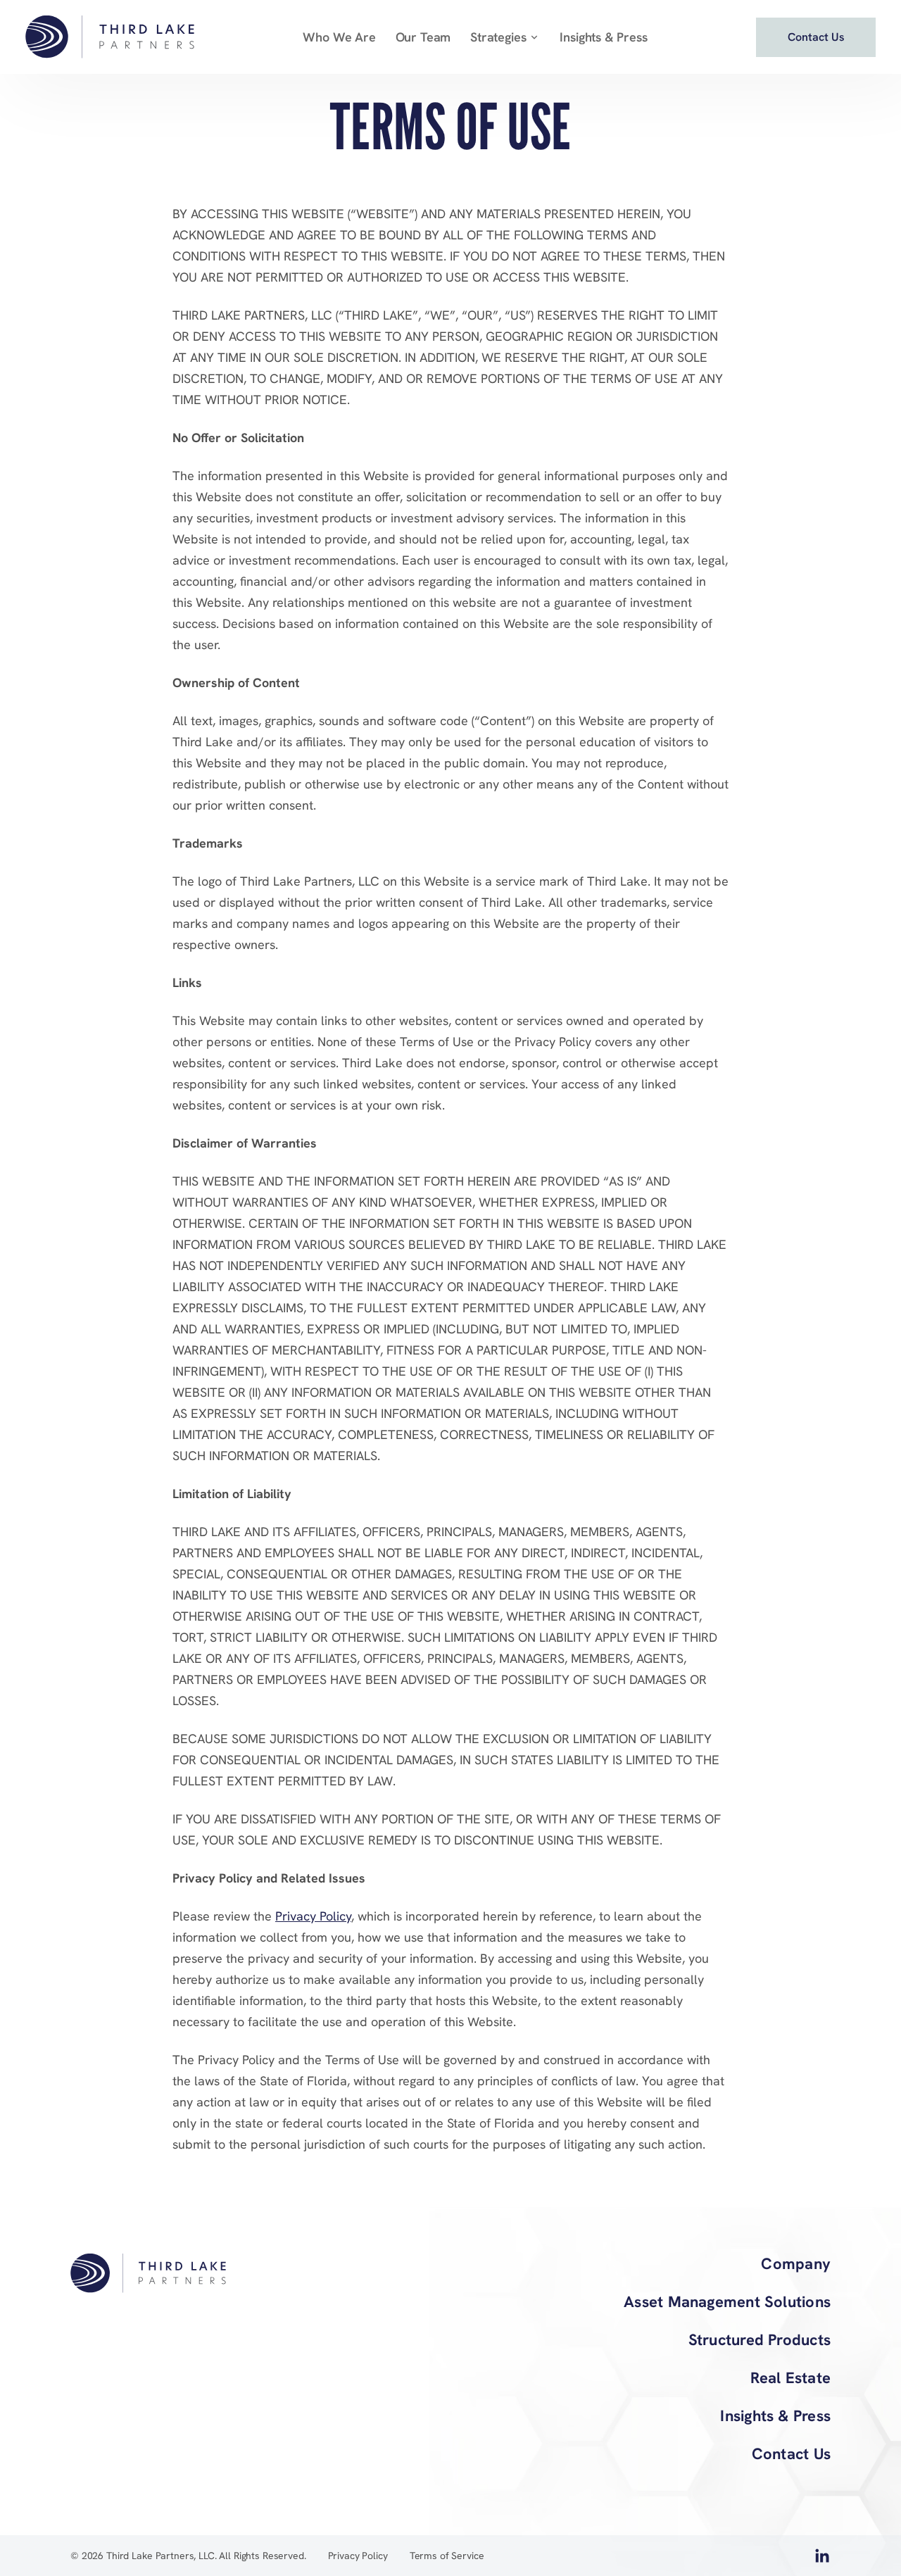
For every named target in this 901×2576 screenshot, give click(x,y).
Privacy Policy (313, 1916)
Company (796, 2264)
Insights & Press (603, 37)
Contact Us (791, 2454)
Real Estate (790, 2378)
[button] (505, 37)
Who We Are (339, 37)
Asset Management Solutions (727, 2302)
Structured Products (760, 2340)
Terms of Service (447, 2556)
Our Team (423, 37)
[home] (110, 37)
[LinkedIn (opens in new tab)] (822, 2559)
